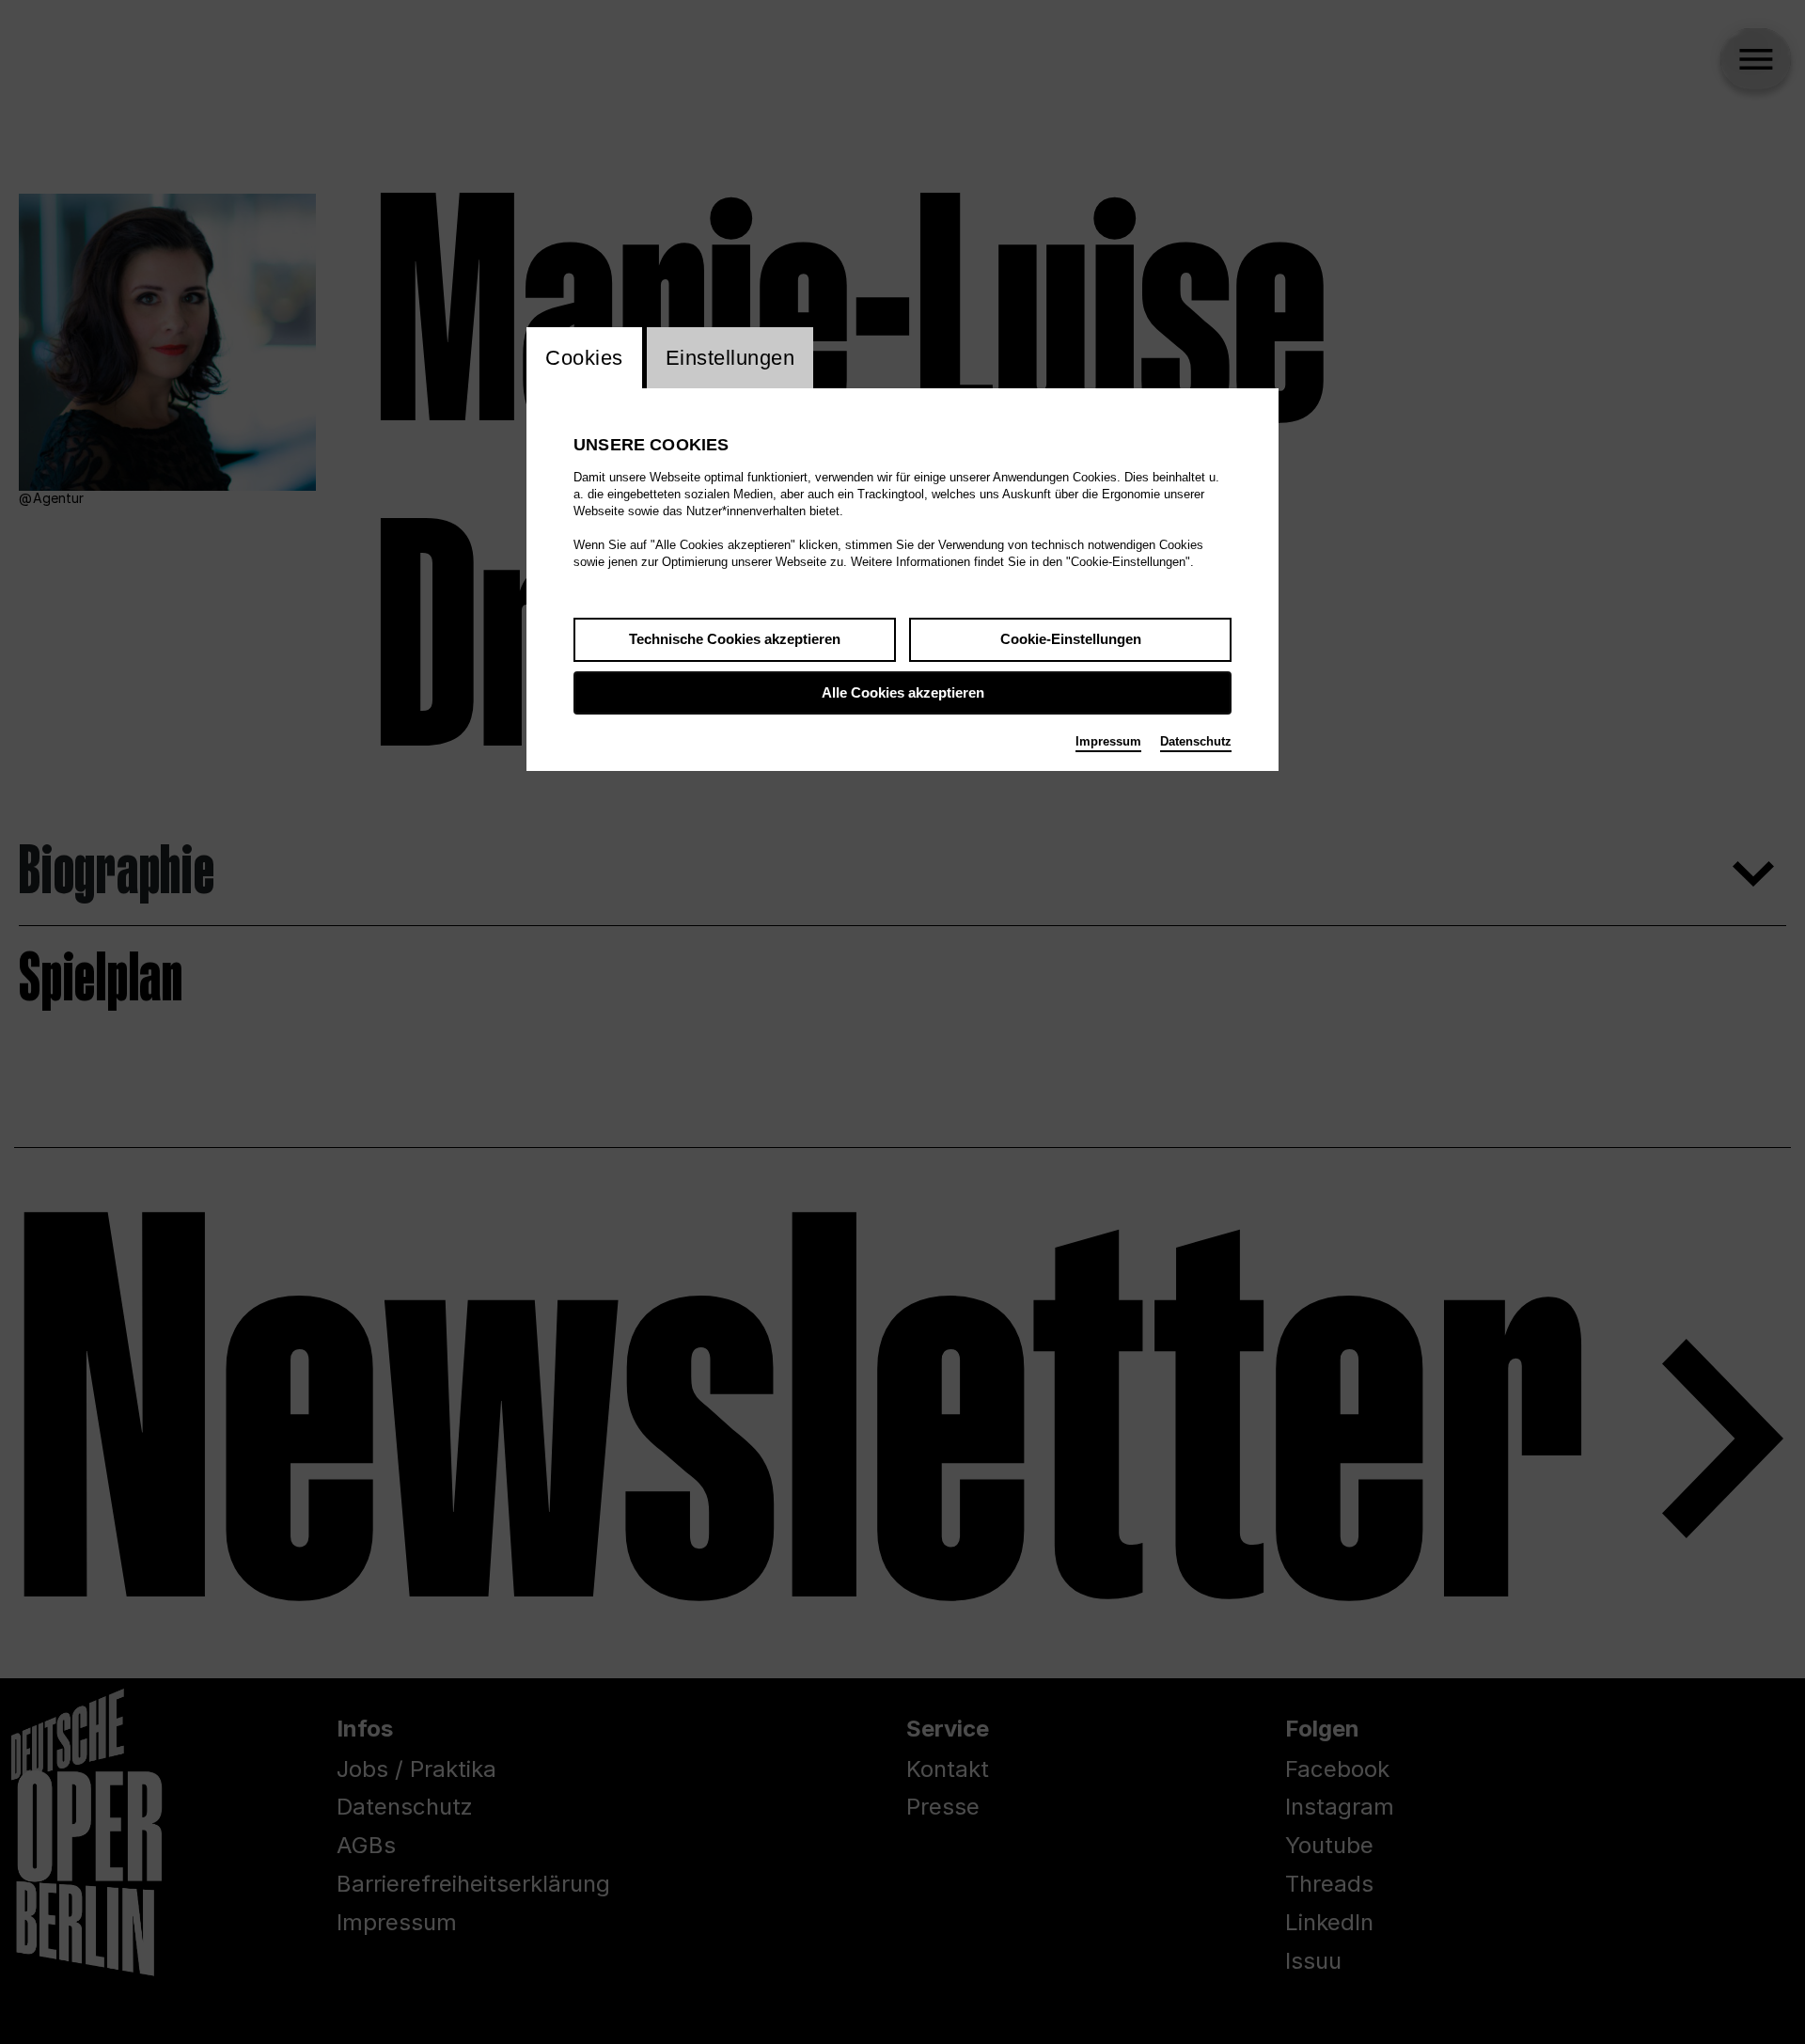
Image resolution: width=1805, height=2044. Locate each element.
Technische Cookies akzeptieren (735, 639)
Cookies (584, 358)
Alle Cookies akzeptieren (903, 692)
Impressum (1108, 741)
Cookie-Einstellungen (1071, 639)
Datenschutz (1196, 741)
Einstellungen (730, 358)
